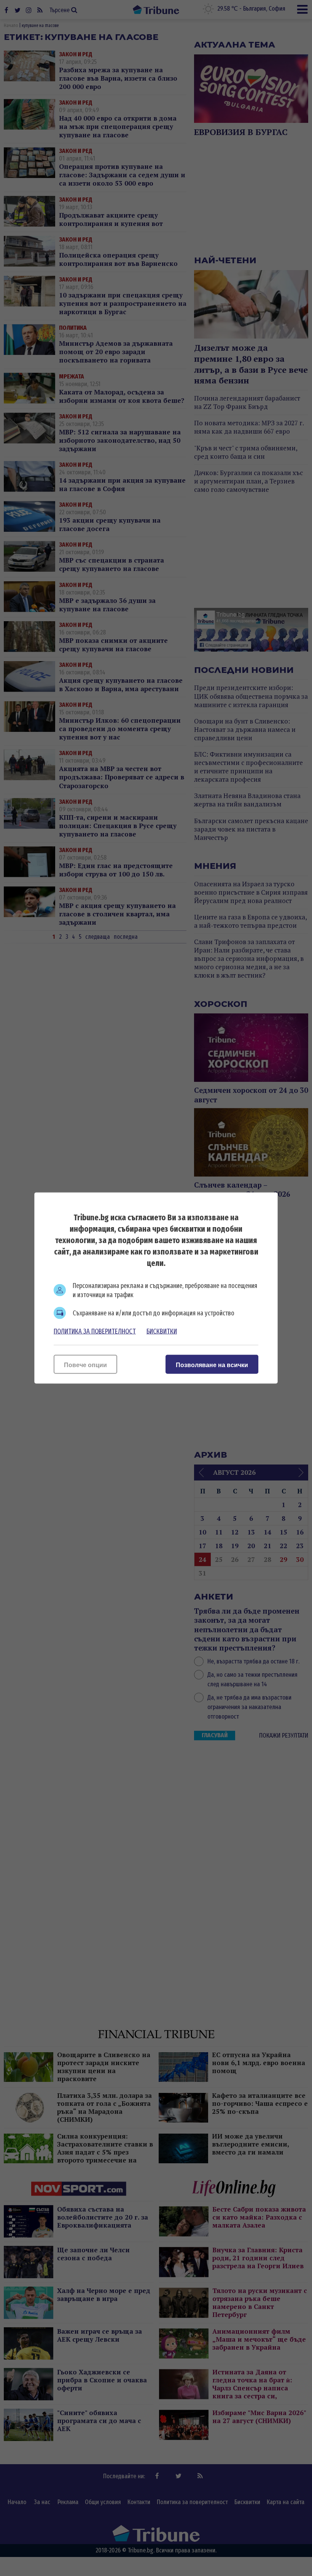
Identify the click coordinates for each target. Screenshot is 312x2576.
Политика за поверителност (95, 1331)
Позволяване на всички (212, 1365)
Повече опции (85, 1365)
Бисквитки (162, 1331)
